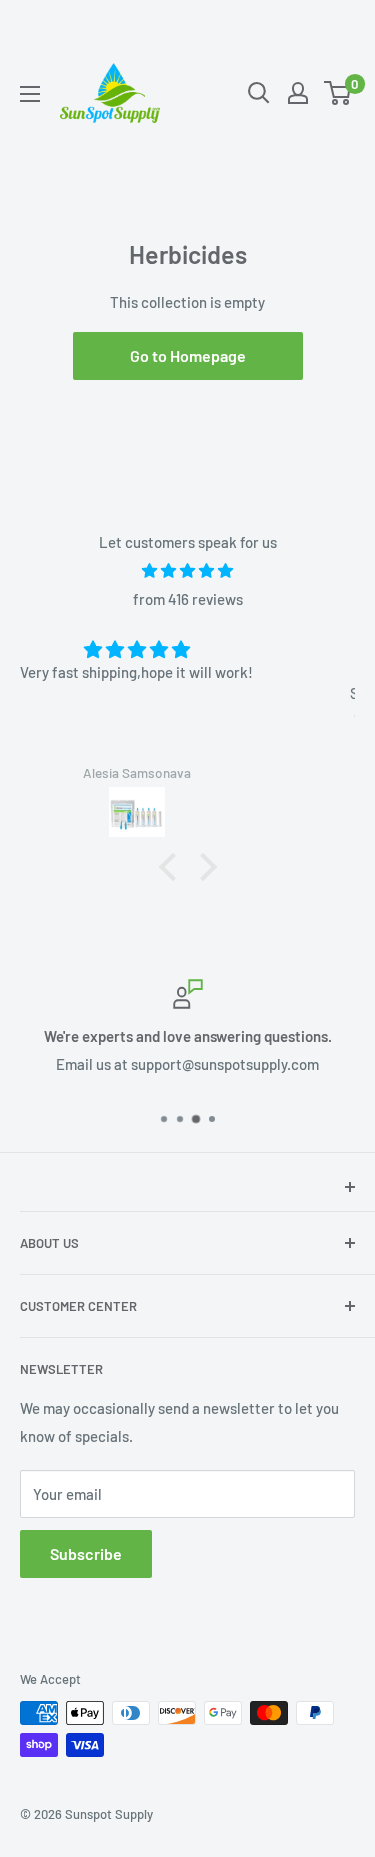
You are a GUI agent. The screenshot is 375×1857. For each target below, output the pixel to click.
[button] (172, 867)
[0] (338, 93)
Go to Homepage (188, 355)
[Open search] (259, 93)
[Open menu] (30, 94)
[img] (187, 570)
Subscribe (86, 1553)
